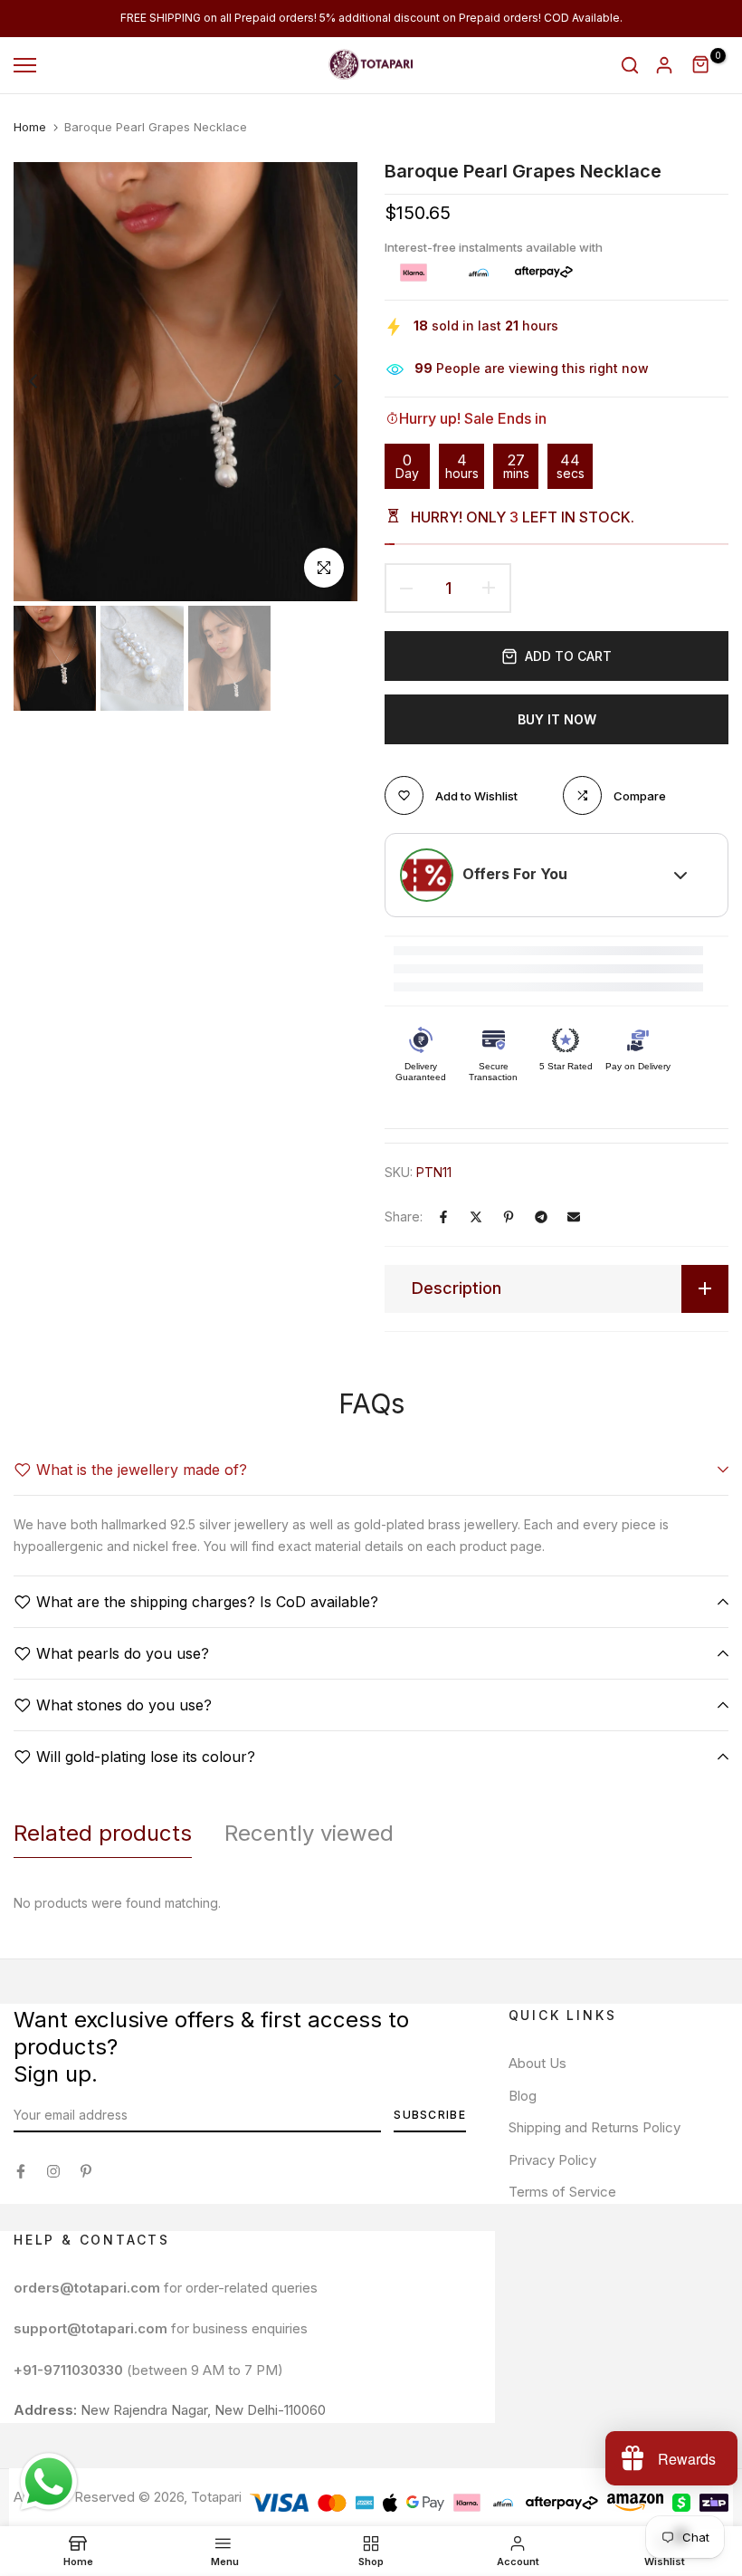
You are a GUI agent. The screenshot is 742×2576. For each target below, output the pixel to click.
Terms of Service (562, 2192)
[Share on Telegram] (541, 1217)
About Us (537, 2063)
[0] (701, 65)
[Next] (323, 382)
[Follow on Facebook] (21, 2171)
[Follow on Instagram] (53, 2171)
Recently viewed (309, 1833)
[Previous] (48, 382)
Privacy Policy (552, 2160)
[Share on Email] (574, 1217)
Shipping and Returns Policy (595, 2127)
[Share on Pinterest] (509, 1217)
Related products (103, 1833)
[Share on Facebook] (443, 1217)
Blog (523, 2096)
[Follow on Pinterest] (86, 2171)
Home (30, 127)
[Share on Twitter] (476, 1217)
